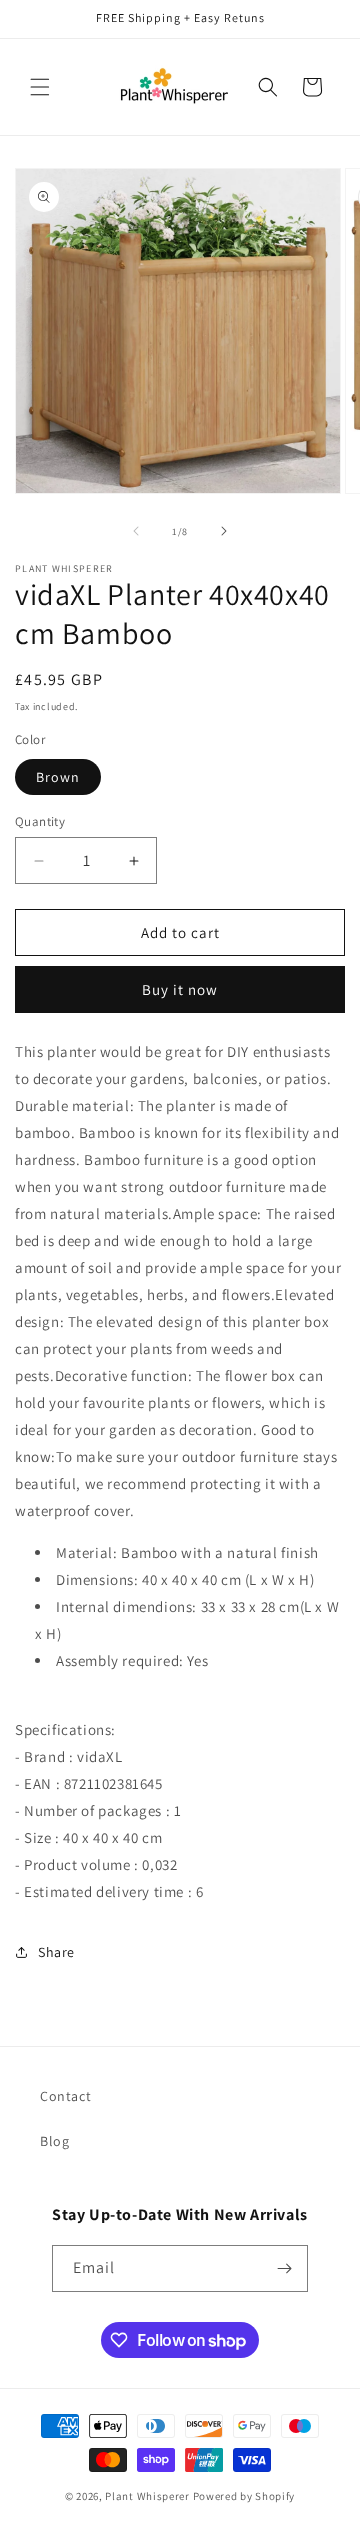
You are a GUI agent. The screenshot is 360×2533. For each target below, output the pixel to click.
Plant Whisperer (147, 2496)
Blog (54, 2141)
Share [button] (56, 1952)
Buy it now (180, 989)
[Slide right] (224, 531)
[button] (40, 87)
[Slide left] (136, 531)
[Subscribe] (285, 2268)
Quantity (40, 821)
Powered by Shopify (244, 2496)
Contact (65, 2096)
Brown (58, 777)
